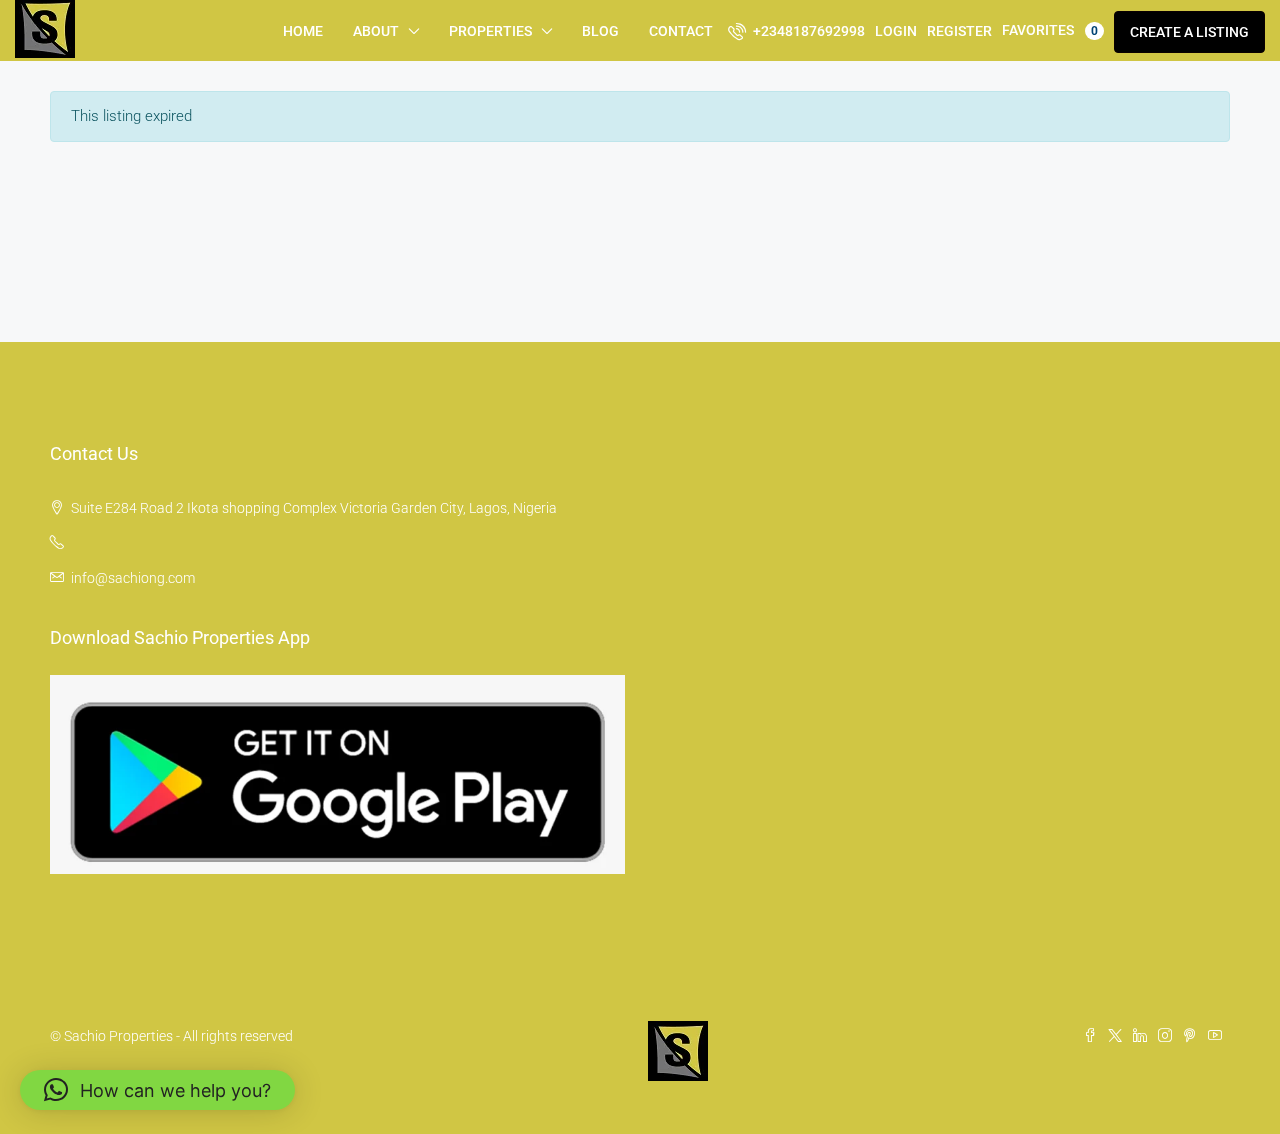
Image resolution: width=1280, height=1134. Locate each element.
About (376, 31)
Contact (681, 31)
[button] (157, 1090)
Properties (490, 31)
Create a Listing (1189, 32)
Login (896, 31)
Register (959, 31)
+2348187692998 (807, 31)
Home (303, 31)
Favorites (1050, 30)
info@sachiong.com (133, 578)
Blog (600, 31)
